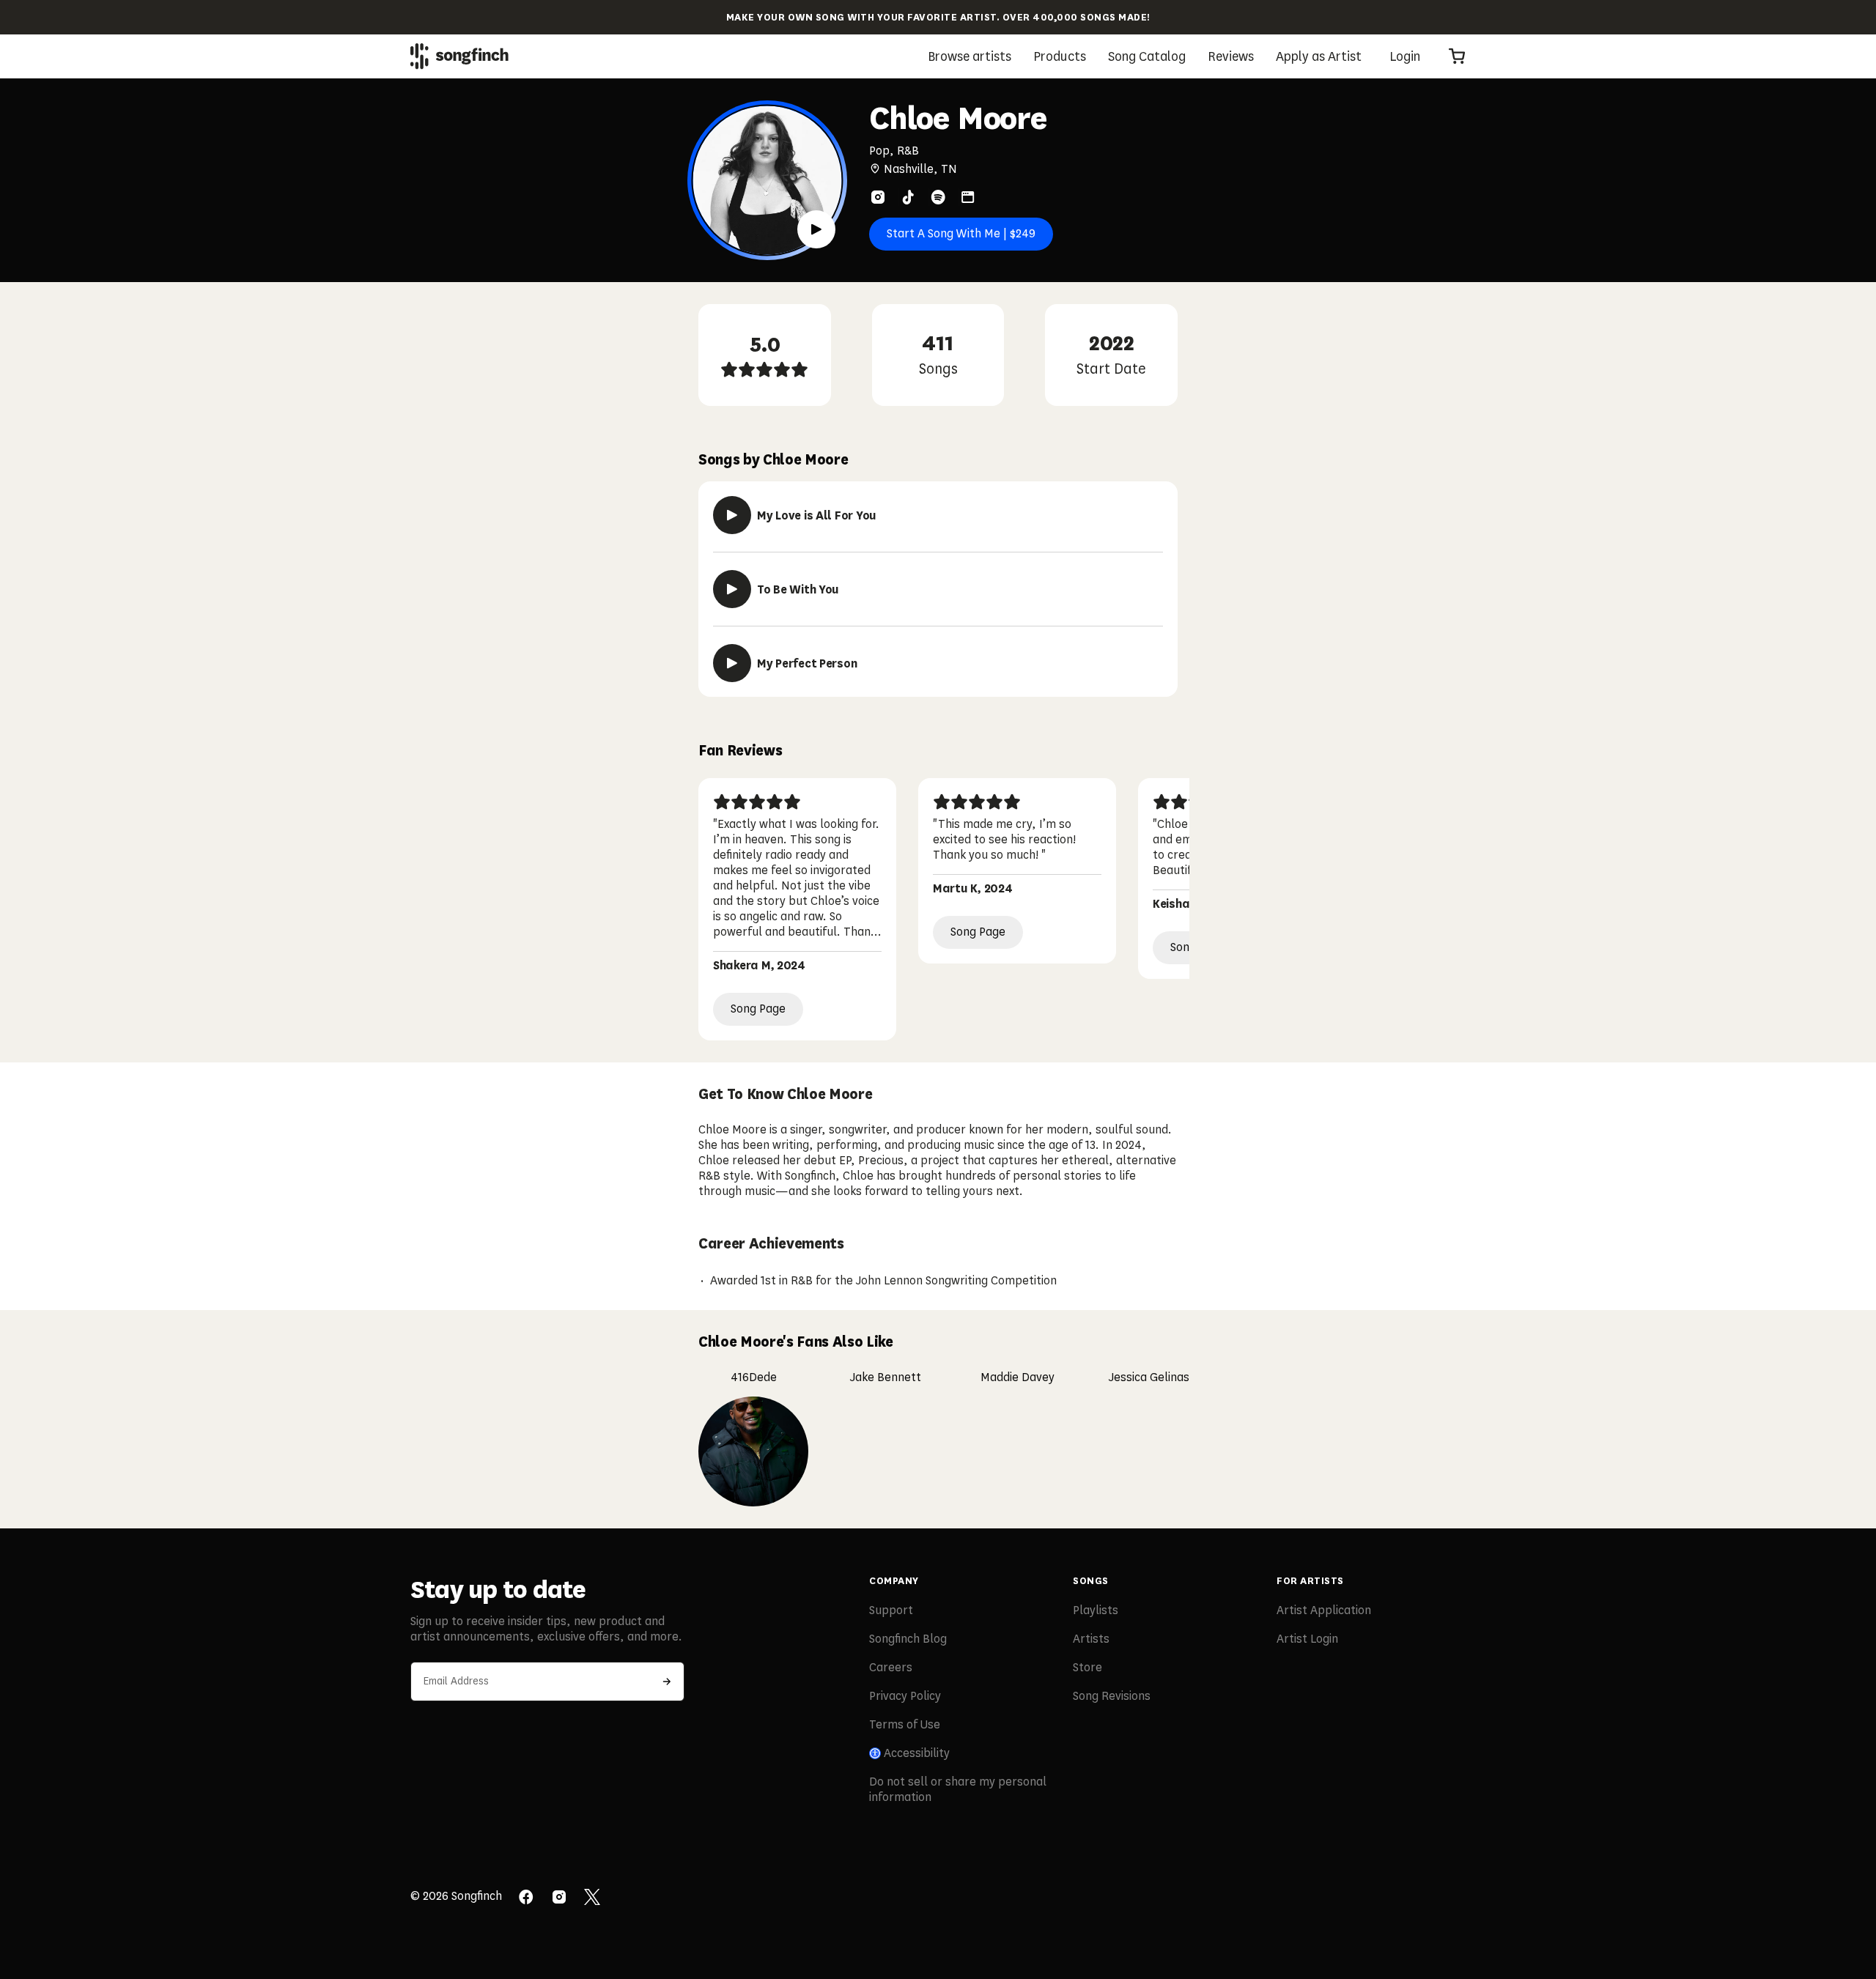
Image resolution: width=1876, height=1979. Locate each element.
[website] (968, 197)
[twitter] (592, 1898)
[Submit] (667, 1682)
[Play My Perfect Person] (732, 663)
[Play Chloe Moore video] (816, 229)
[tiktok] (908, 197)
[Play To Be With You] (732, 589)
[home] (459, 56)
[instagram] (878, 197)
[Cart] (1457, 56)
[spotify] (938, 197)
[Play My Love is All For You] (732, 515)
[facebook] (526, 1898)
